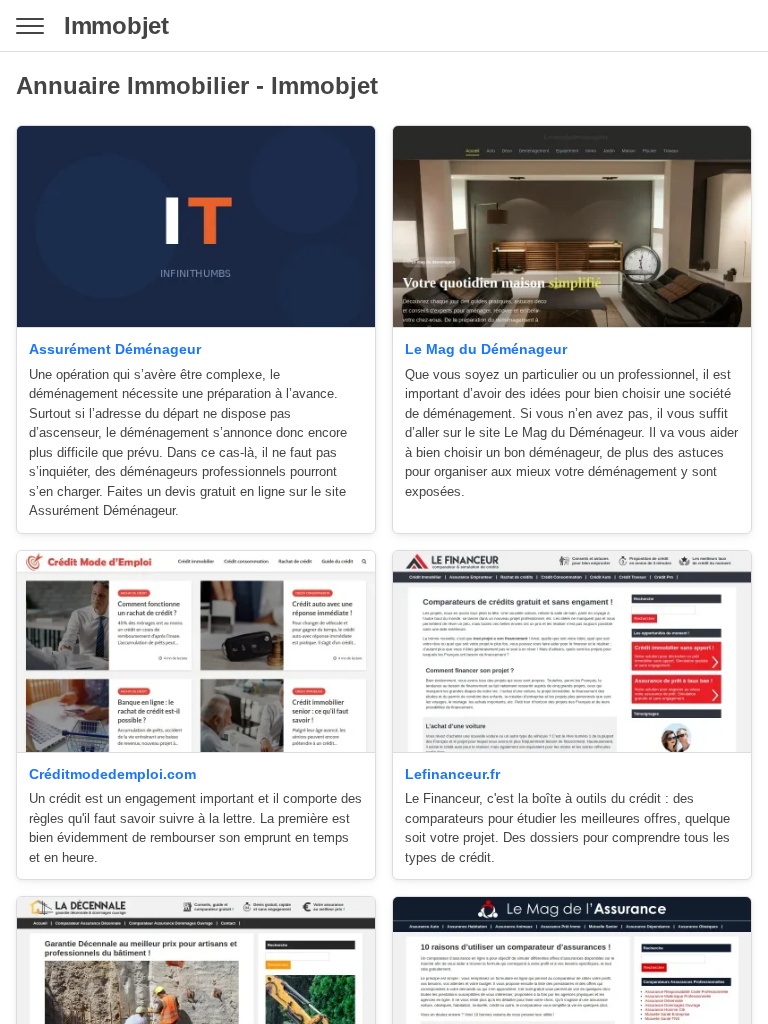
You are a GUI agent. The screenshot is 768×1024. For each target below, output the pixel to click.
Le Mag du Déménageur (486, 349)
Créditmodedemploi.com (112, 774)
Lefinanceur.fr (452, 774)
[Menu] (30, 26)
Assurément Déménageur (115, 349)
